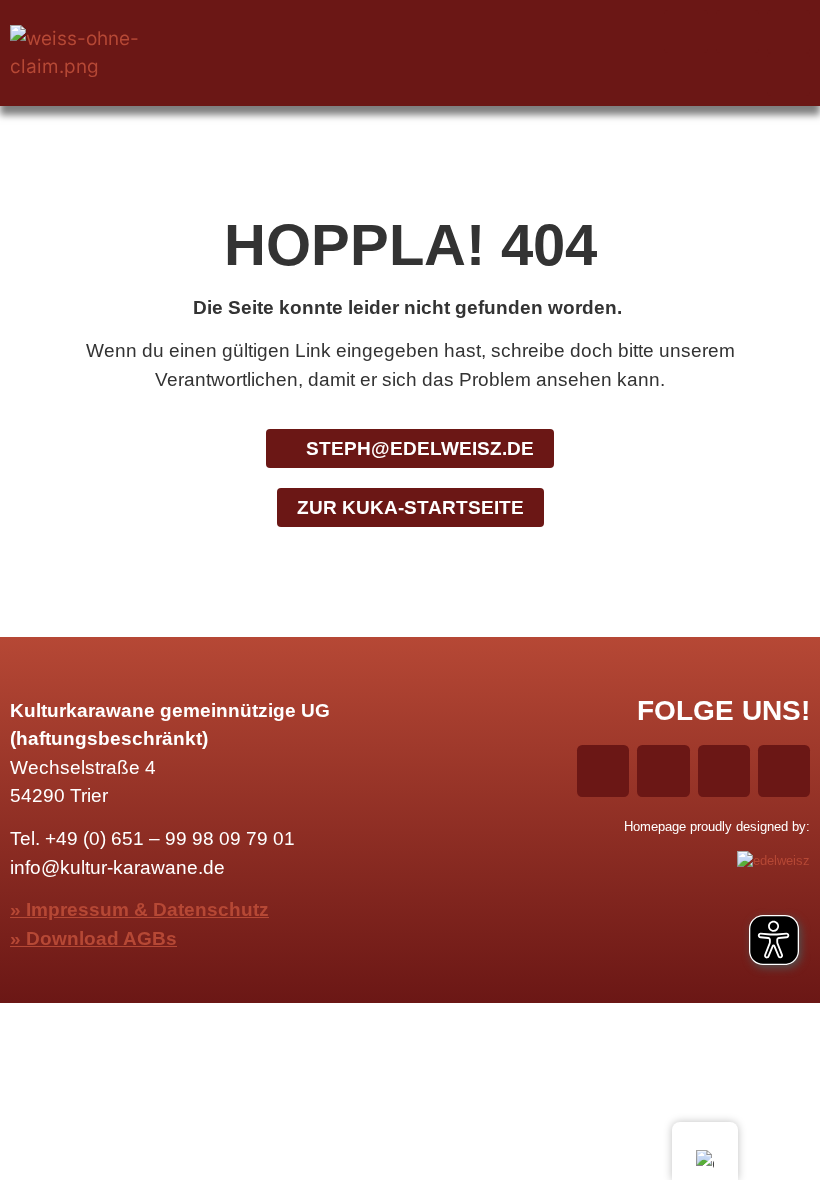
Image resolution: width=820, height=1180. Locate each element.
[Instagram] (737, 31)
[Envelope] (788, 74)
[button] (410, 53)
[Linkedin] (788, 31)
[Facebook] (685, 31)
